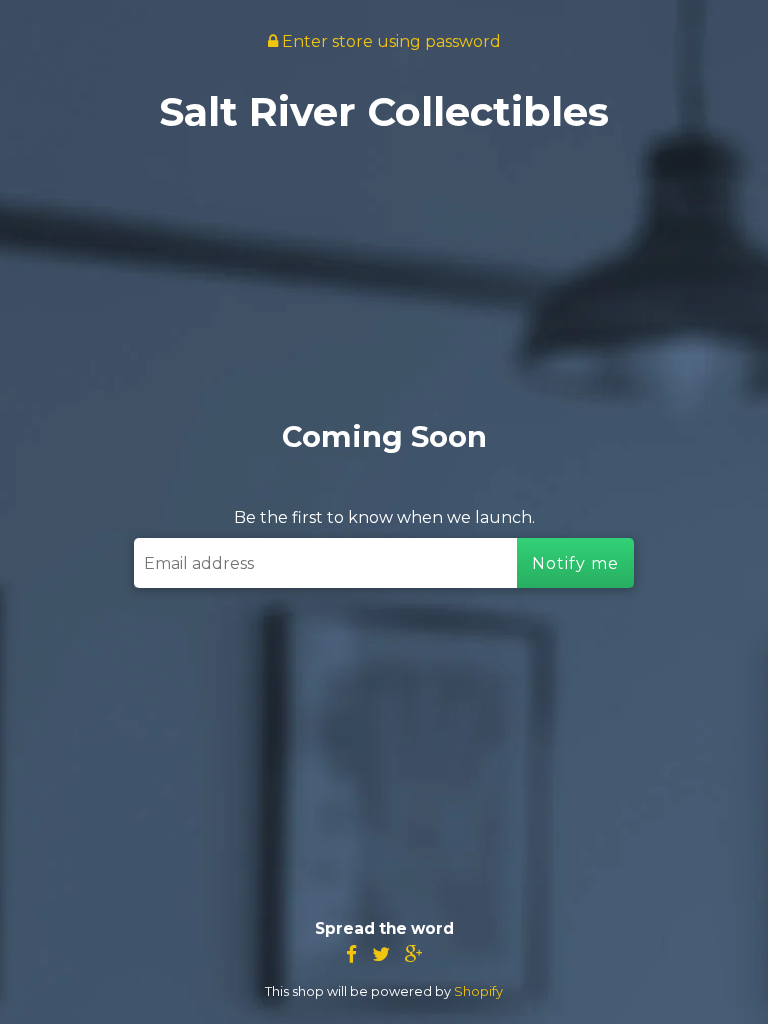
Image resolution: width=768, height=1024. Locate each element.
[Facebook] (351, 954)
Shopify (478, 991)
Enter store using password (389, 41)
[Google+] (414, 954)
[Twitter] (381, 954)
